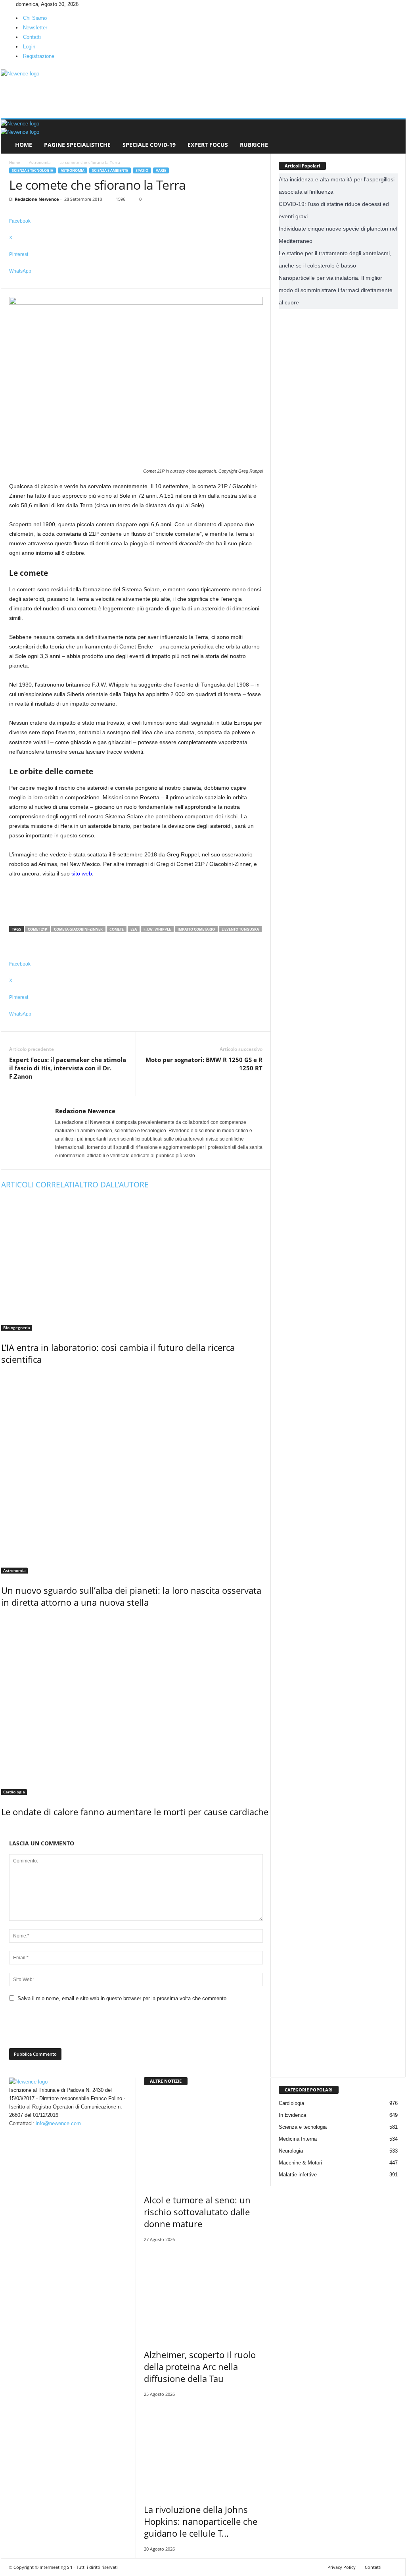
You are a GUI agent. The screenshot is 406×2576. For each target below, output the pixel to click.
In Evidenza (292, 2115)
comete (117, 929)
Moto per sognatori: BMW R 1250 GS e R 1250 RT (204, 1064)
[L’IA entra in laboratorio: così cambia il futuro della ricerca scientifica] (136, 1264)
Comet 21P (37, 929)
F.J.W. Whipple (157, 929)
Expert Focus (208, 145)
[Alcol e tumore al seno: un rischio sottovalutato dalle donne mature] (203, 2138)
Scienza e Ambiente (110, 170)
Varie (161, 170)
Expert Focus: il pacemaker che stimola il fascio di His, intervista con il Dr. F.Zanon (68, 1068)
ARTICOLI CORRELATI (38, 1185)
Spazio (142, 170)
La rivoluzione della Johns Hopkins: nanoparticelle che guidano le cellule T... (201, 2521)
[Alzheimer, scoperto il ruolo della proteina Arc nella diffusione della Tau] (203, 2293)
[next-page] (7, 1829)
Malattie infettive (298, 2175)
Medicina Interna (298, 2139)
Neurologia (291, 2151)
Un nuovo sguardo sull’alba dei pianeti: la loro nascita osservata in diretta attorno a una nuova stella (131, 1596)
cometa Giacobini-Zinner (78, 929)
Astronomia (40, 162)
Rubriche (254, 145)
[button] (394, 137)
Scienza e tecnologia (33, 170)
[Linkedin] (9, 4)
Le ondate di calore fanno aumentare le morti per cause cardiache (135, 1812)
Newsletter (35, 28)
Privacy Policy (342, 2567)
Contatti (32, 37)
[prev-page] (3, 1829)
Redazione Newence (37, 199)
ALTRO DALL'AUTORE (112, 1185)
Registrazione (39, 56)
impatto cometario (196, 929)
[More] (136, 284)
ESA (134, 929)
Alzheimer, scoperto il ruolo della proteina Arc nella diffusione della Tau (200, 2366)
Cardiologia (14, 1792)
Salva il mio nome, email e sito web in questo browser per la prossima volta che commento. (123, 1998)
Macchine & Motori (300, 2163)
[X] (14, 4)
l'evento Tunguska (240, 929)
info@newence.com (58, 2123)
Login (29, 47)
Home (24, 145)
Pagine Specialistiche (77, 145)
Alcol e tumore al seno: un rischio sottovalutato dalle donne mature (197, 2212)
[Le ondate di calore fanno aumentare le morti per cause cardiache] (136, 1705)
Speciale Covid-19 (149, 145)
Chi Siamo (35, 18)
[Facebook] (4, 4)
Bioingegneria (17, 1327)
